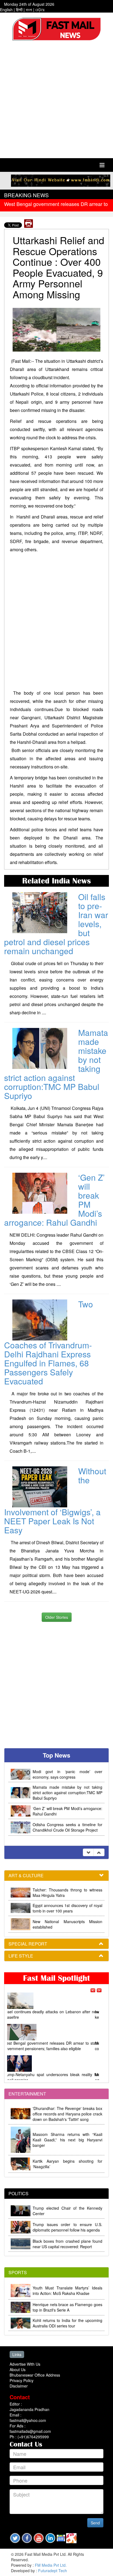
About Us (18, 2369)
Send (95, 2523)
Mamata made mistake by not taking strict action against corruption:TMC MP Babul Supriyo (67, 1793)
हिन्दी (19, 10)
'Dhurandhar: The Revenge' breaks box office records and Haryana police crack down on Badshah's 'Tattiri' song (67, 2114)
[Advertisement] (56, 101)
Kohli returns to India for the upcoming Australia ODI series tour (67, 2323)
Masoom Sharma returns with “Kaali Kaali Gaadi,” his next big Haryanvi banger (67, 2140)
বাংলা (29, 10)
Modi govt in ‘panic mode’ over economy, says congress (67, 1774)
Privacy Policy (22, 2380)
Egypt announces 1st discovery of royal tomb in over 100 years (67, 1908)
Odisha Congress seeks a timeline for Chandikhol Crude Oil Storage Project (67, 1827)
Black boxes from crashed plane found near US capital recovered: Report (67, 2244)
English (6, 10)
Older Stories (57, 1617)
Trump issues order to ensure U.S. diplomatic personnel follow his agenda (67, 2227)
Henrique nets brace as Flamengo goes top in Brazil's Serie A (67, 2307)
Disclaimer (19, 2386)
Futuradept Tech (53, 2571)
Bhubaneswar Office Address (35, 2375)
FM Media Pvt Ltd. (51, 2565)
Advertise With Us (25, 2364)
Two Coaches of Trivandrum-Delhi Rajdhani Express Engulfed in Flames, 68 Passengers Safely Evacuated (49, 1342)
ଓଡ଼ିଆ (40, 10)
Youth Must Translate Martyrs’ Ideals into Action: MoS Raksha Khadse (67, 2291)
